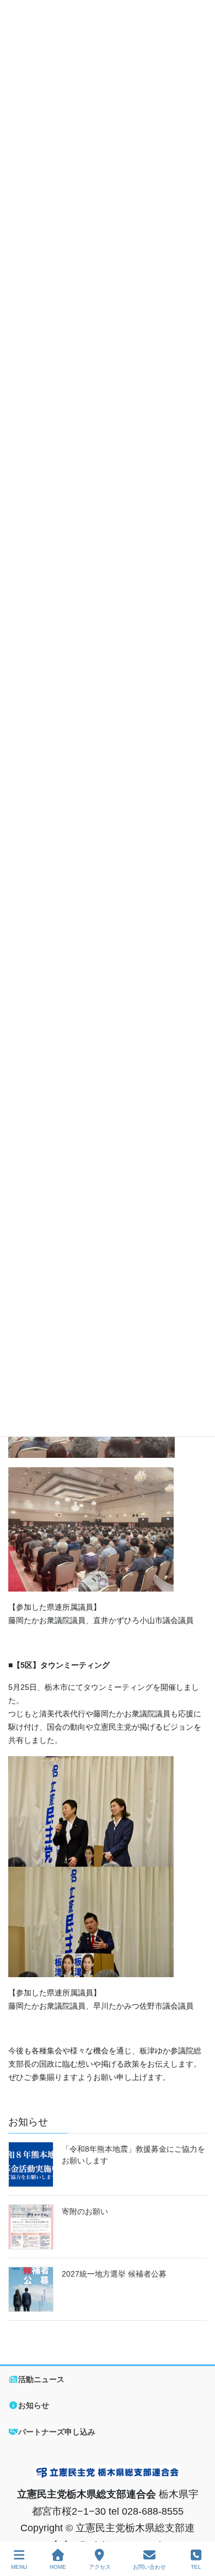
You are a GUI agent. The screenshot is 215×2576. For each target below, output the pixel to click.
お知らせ (34, 2405)
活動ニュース (41, 2379)
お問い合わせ (149, 2567)
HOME (58, 2567)
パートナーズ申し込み (57, 2432)
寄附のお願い (85, 2211)
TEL (196, 2567)
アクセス (100, 2567)
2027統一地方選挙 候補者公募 (114, 2274)
